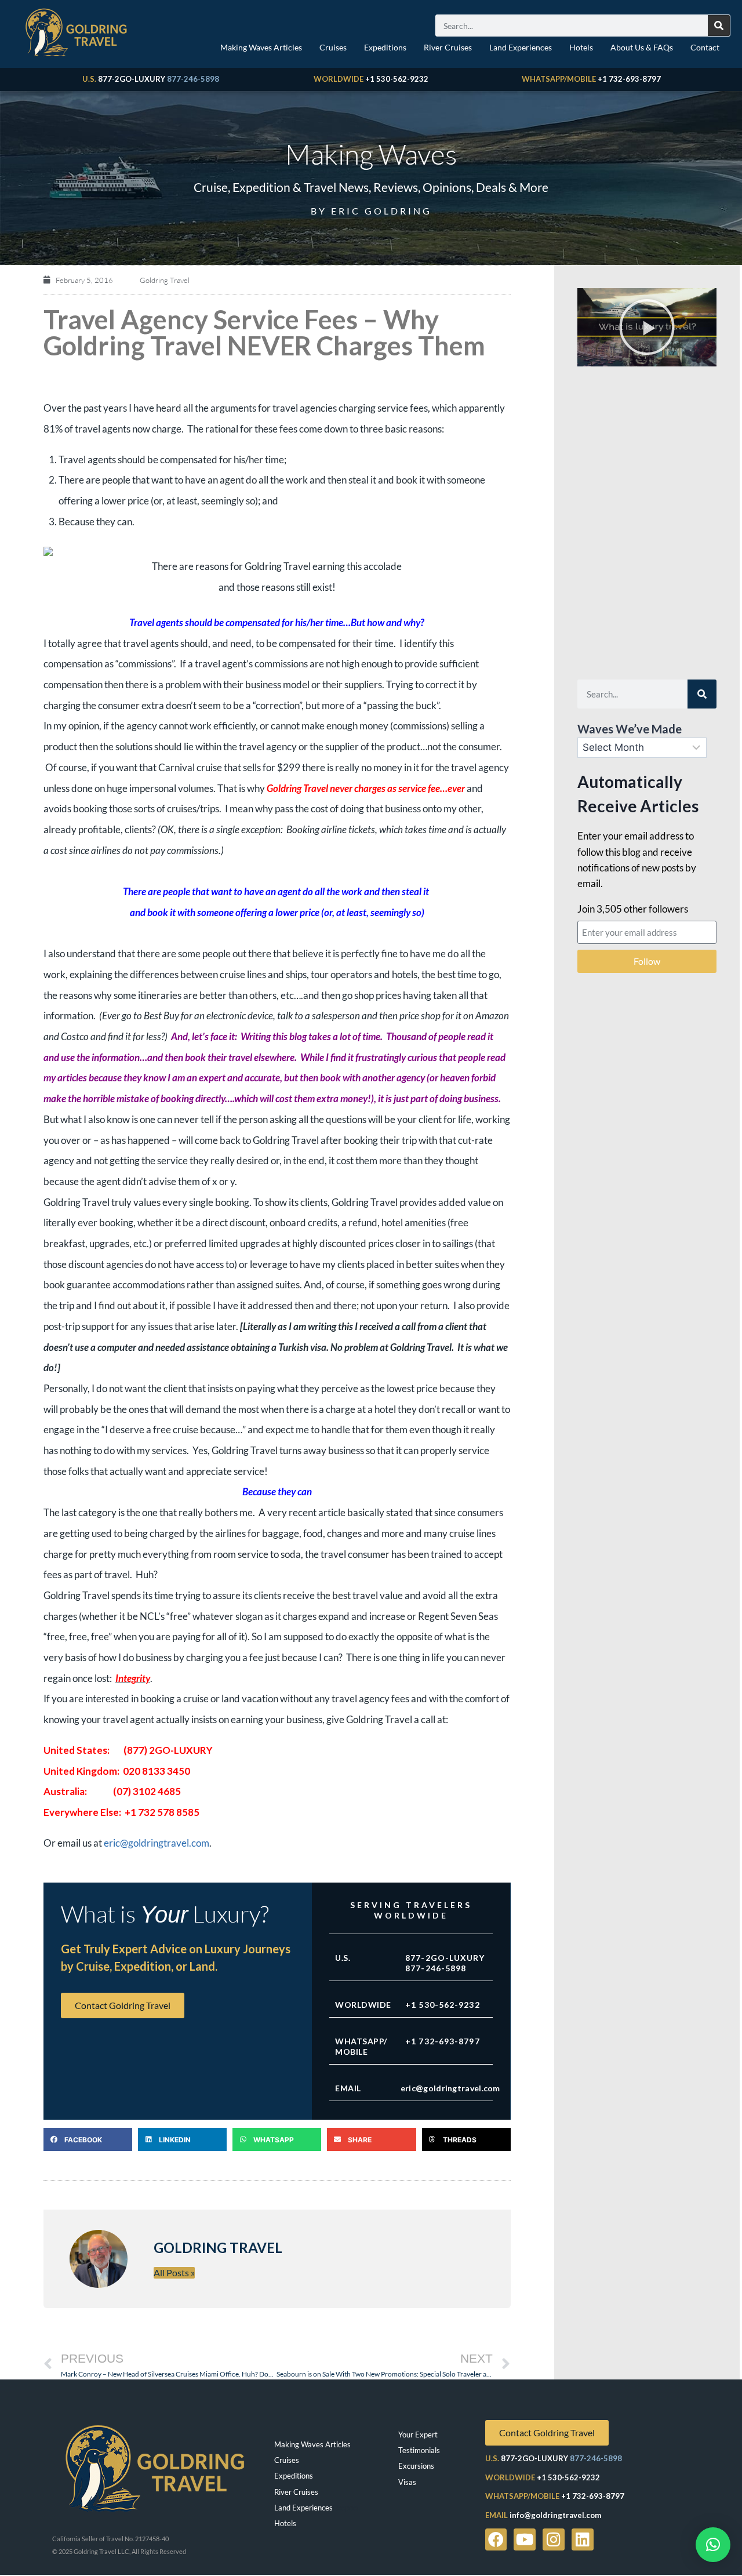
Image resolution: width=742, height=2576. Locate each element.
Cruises (333, 47)
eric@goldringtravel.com (157, 1843)
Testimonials (419, 2450)
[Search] (719, 26)
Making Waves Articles (261, 47)
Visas (407, 2482)
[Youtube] (525, 2539)
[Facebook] (496, 2539)
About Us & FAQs (642, 47)
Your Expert (418, 2435)
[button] (88, 2139)
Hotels (581, 47)
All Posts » (174, 2272)
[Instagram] (554, 2539)
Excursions (416, 2466)
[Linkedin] (583, 2539)
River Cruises (448, 47)
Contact (705, 47)
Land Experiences (521, 47)
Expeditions (385, 47)
